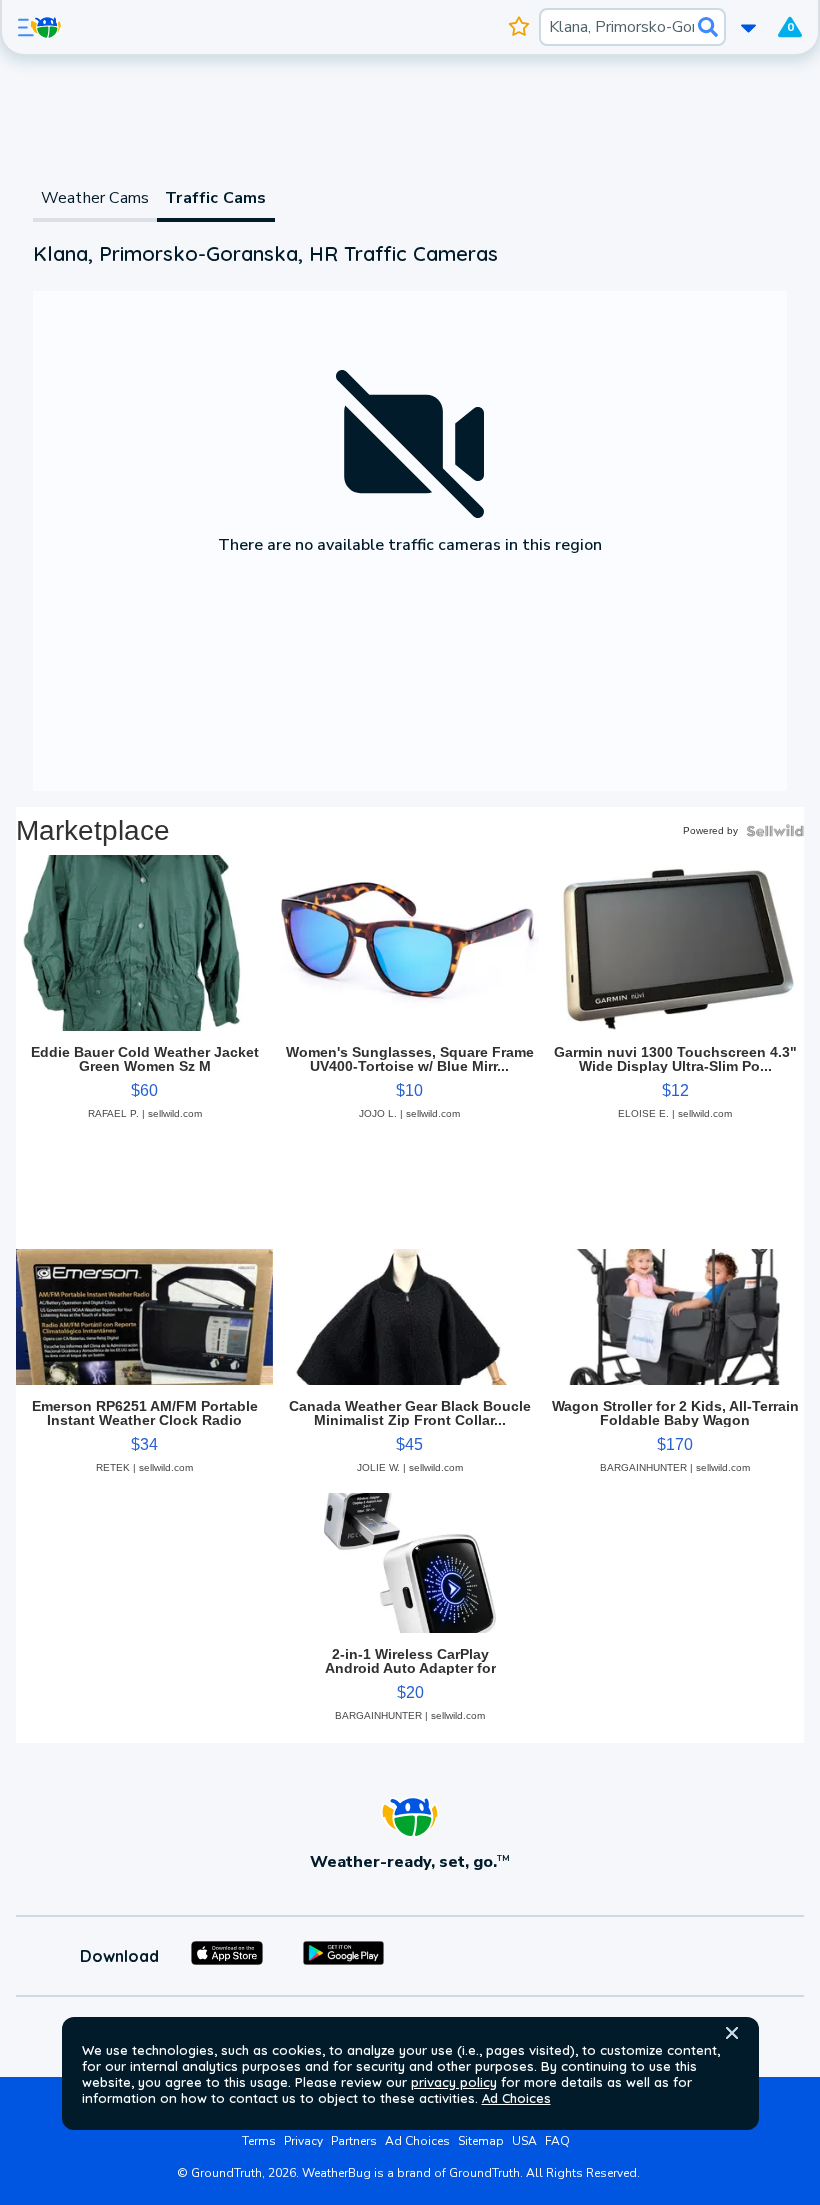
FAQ (557, 2141)
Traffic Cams (215, 198)
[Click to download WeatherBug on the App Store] (227, 1956)
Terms (259, 2141)
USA (524, 2141)
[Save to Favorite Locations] (519, 27)
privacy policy (454, 2082)
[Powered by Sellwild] (775, 831)
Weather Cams (95, 198)
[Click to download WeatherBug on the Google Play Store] (343, 1956)
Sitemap (481, 2141)
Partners (354, 2141)
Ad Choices (516, 2098)
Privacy (303, 2141)
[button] (732, 2033)
